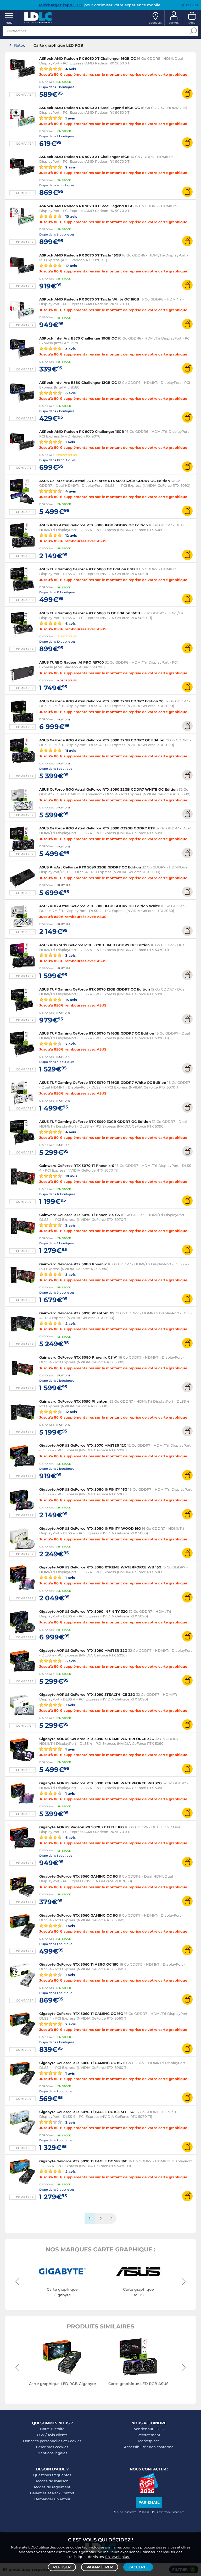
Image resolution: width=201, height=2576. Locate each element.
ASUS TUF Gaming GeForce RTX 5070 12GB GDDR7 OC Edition (95, 989)
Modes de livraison (52, 2481)
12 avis (71, 535)
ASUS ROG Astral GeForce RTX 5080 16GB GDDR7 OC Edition (94, 525)
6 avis (70, 393)
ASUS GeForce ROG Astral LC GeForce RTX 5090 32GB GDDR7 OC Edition (105, 481)
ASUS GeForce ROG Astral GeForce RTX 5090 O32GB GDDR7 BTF (97, 828)
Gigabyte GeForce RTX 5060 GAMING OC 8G (79, 1915)
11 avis (70, 750)
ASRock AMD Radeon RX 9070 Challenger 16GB (82, 431)
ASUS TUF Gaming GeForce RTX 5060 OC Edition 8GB (87, 569)
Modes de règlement (52, 2487)
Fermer (192, 5)
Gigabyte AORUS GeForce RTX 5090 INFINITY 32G (83, 1611)
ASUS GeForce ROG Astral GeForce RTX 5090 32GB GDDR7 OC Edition (102, 740)
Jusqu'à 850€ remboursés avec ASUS (73, 541)
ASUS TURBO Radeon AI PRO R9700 (72, 662)
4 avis (70, 69)
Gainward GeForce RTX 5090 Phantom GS (77, 1313)
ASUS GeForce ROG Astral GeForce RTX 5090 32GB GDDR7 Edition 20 (101, 701)
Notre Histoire (52, 2429)
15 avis (71, 1000)
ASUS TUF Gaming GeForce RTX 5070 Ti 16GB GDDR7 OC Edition (97, 1033)
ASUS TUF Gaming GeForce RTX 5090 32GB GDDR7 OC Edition (95, 1122)
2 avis (70, 167)
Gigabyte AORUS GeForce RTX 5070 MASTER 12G (83, 1445)
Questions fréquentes (52, 2475)
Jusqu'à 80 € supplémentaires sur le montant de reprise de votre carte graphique (113, 74)
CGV (41, 2435)
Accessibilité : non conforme (149, 2447)
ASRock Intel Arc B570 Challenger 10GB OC (78, 338)
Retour (21, 45)
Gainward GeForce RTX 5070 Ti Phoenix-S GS (80, 1215)
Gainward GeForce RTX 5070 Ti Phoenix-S (77, 1166)
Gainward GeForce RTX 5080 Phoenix (73, 1264)
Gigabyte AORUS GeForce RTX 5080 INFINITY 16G (83, 1489)
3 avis (70, 349)
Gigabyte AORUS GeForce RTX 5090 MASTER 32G (83, 1650)
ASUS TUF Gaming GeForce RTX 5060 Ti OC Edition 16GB (90, 613)
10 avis (71, 216)
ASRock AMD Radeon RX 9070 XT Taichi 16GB (80, 255)
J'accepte (138, 2567)
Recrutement (149, 2435)
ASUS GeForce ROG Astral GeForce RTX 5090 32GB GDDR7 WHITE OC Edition (108, 789)
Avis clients (58, 2435)
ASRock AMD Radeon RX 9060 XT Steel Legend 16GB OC (90, 108)
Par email (149, 2502)
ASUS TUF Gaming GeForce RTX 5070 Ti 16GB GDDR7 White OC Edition (103, 1082)
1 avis (70, 118)
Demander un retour (52, 2499)
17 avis (71, 266)
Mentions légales (52, 2453)
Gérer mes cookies (52, 2447)
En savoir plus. (117, 2557)
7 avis (70, 1044)
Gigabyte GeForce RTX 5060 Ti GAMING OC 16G (81, 2014)
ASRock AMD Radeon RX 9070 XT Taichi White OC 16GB (89, 299)
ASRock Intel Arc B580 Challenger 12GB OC (78, 382)
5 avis (70, 1274)
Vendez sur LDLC (149, 2429)
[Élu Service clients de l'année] (149, 2492)
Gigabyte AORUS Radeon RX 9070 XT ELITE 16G (82, 1827)
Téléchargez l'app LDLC (61, 5)
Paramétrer (100, 2567)
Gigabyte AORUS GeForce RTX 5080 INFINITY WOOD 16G (90, 1528)
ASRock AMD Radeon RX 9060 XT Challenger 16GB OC (88, 58)
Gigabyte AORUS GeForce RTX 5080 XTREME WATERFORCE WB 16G (101, 1567)
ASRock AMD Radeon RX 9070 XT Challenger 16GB (84, 157)
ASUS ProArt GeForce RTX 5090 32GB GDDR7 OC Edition (90, 867)
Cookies (75, 2441)
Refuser (62, 2567)
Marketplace (149, 2441)
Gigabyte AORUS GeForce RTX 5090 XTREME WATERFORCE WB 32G (100, 1783)
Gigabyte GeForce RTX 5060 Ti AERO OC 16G (79, 1964)
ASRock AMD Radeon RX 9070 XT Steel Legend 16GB (86, 206)
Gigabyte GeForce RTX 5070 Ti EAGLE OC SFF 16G (83, 2161)
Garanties (38, 2493)
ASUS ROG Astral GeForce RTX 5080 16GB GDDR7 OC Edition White (100, 906)
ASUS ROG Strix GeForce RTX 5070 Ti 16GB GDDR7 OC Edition (94, 945)
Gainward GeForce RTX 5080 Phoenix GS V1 (78, 1357)
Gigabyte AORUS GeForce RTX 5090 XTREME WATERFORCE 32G (97, 1739)
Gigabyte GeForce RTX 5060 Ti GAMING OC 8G (81, 2063)
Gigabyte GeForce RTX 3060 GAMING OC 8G (79, 1876)
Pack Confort (63, 2493)
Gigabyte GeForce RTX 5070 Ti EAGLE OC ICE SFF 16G (87, 2112)
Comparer (25, 95)
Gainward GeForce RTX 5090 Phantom (74, 1401)
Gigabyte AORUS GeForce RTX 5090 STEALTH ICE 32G (87, 1694)
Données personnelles (43, 2441)
